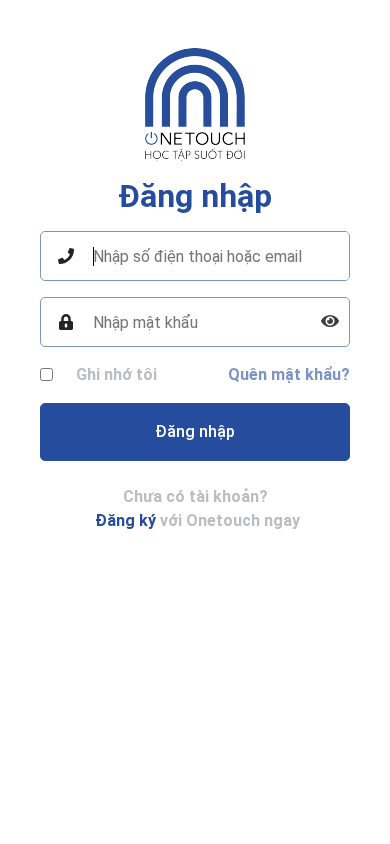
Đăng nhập (195, 431)
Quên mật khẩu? (289, 374)
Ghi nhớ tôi (116, 374)
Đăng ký (125, 520)
